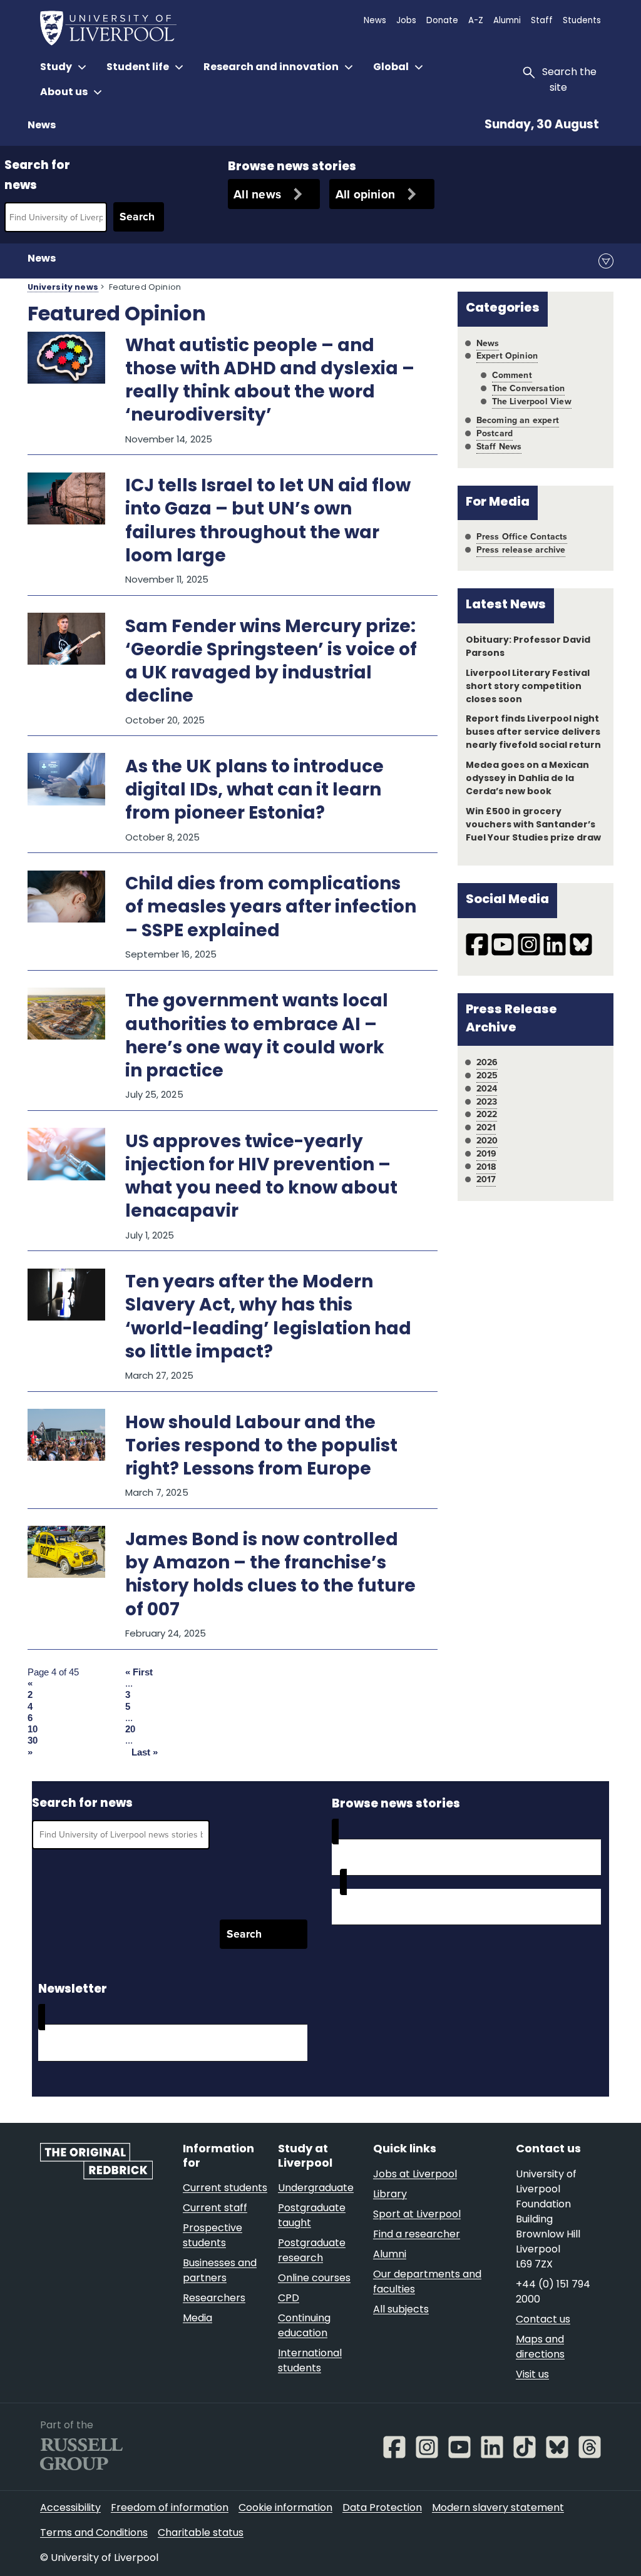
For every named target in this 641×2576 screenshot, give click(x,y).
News (42, 126)
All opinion (366, 194)
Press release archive (521, 550)
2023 (487, 1102)
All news (257, 194)
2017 (486, 1179)
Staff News (499, 447)
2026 (487, 1062)
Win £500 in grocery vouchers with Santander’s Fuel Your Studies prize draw (534, 825)
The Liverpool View (532, 401)
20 (130, 1729)
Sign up (73, 2042)
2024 (487, 1089)
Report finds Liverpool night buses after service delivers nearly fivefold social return (534, 733)
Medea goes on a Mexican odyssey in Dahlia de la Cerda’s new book (527, 779)
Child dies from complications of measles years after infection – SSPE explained (271, 908)
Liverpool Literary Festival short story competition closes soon (528, 687)
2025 (487, 1076)
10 (33, 1729)
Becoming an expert (518, 420)
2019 (487, 1154)
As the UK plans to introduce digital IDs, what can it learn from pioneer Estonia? (254, 791)
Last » (145, 1752)
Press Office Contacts (522, 537)
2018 (486, 1167)
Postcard (495, 433)
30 (33, 1740)
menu (606, 261)
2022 (487, 1114)
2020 (487, 1141)
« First (139, 1672)
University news (63, 288)
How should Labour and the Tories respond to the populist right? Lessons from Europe (261, 1447)
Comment (512, 375)
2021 (486, 1127)
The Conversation (529, 388)
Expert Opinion (507, 356)
